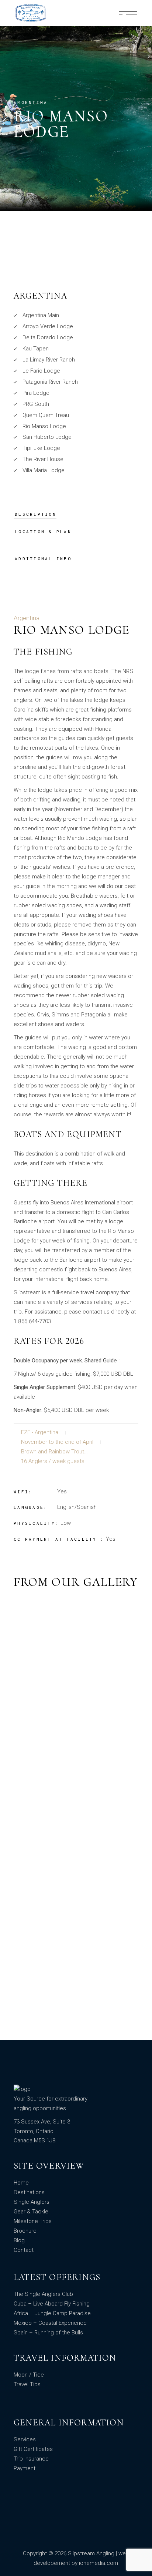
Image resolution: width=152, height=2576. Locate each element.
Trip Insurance (31, 2459)
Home (21, 2183)
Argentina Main (41, 315)
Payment (25, 2468)
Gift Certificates (33, 2449)
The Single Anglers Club (43, 2294)
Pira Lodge (36, 393)
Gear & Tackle (31, 2212)
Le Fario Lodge (41, 371)
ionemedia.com (99, 2563)
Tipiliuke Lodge (41, 448)
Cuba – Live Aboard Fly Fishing (52, 2304)
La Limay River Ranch (49, 360)
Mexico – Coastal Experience (50, 2323)
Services (25, 2439)
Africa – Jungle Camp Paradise (52, 2313)
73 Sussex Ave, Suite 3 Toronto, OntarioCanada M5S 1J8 (42, 2131)
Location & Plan (43, 532)
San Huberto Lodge (47, 437)
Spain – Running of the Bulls (48, 2333)
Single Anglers (32, 2202)
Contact (24, 2250)
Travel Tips (27, 2384)
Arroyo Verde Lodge (48, 326)
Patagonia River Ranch (50, 382)
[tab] (36, 514)
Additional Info (43, 559)
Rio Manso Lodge (44, 426)
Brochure (25, 2231)
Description (36, 514)
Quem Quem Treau (46, 415)
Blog (19, 2240)
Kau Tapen (36, 349)
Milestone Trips (33, 2221)
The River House (43, 459)
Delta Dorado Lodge (48, 337)
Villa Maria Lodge (44, 470)
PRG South (36, 404)
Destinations (29, 2192)
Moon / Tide (29, 2375)
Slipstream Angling (92, 2553)
